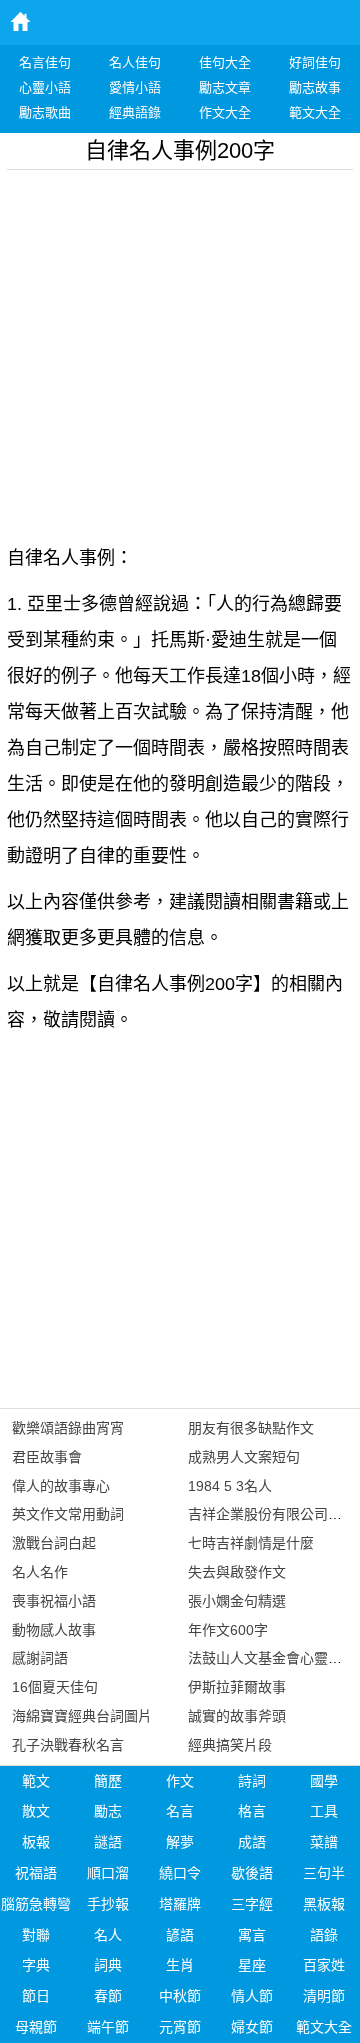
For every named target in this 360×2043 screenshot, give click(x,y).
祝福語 (36, 1873)
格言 (252, 1811)
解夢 (180, 1842)
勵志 (108, 1811)
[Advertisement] (180, 350)
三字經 (252, 1904)
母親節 (36, 2027)
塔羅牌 (180, 1904)
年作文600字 (228, 1630)
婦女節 (252, 2027)
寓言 (252, 1935)
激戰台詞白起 (54, 1543)
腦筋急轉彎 (36, 1904)
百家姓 (324, 1965)
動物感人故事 (54, 1630)
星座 (252, 1965)
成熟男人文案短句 (244, 1457)
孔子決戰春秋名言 (68, 1745)
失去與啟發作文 (237, 1572)
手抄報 (108, 1904)
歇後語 (252, 1873)
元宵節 (180, 2027)
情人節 (252, 1996)
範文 (36, 1781)
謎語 (108, 1842)
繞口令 (180, 1873)
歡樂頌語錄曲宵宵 (68, 1428)
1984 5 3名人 (230, 1486)
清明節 (324, 1996)
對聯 (36, 1935)
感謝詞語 (40, 1658)
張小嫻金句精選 (237, 1601)
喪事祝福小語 (54, 1601)
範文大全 (324, 2027)
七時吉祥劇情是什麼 (251, 1543)
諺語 (180, 1935)
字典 (36, 1965)
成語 (252, 1842)
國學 (324, 1781)
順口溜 (108, 1873)
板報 (36, 1842)
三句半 (324, 1873)
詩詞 (252, 1781)
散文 (36, 1811)
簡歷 (108, 1781)
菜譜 (324, 1842)
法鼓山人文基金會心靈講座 (272, 1658)
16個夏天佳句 (55, 1687)
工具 (324, 1811)
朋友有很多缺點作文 (251, 1428)
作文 (180, 1781)
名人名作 (40, 1572)
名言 (180, 1811)
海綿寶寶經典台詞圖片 (82, 1716)
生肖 (180, 1965)
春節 (108, 1996)
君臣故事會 (47, 1457)
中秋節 (180, 1996)
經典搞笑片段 (230, 1745)
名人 (108, 1935)
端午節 (108, 2027)
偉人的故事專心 (61, 1486)
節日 (36, 1996)
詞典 (108, 1965)
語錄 (324, 1935)
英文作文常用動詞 (68, 1514)
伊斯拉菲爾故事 (237, 1687)
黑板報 (324, 1904)
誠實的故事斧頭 (237, 1716)
